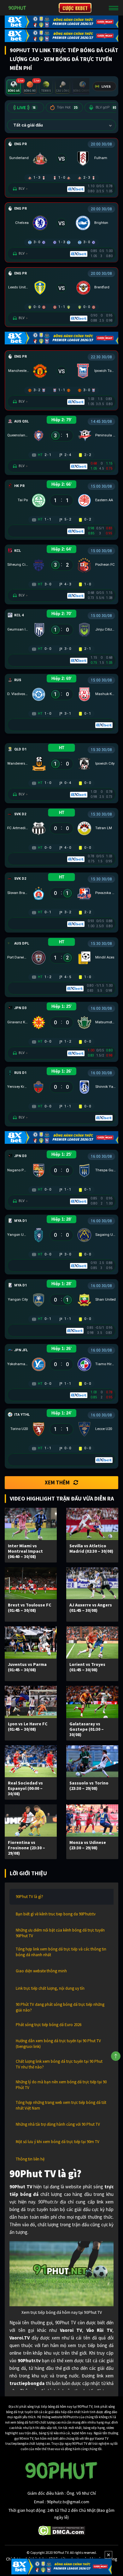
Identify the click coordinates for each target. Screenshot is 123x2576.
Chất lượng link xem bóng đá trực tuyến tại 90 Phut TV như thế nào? (59, 2064)
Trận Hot (67, 107)
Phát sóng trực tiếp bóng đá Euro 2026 (49, 2025)
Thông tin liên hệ (30, 2159)
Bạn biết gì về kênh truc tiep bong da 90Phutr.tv (56, 1914)
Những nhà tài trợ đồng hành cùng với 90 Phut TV (58, 2124)
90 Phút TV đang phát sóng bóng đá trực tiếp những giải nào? (60, 2007)
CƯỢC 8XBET (75, 8)
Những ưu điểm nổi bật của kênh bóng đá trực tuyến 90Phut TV (60, 1933)
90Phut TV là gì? (29, 1897)
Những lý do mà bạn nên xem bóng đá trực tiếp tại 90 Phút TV (61, 2085)
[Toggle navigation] (114, 8)
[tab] (14, 87)
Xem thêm (57, 1482)
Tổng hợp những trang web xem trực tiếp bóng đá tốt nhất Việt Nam (61, 2105)
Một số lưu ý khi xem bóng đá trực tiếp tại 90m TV (58, 2142)
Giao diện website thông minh (41, 1971)
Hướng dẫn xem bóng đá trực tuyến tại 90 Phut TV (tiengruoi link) (58, 2044)
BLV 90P (106, 107)
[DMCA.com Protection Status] (62, 2530)
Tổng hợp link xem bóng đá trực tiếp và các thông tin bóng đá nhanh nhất (61, 1952)
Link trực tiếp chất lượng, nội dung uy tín (50, 1988)
